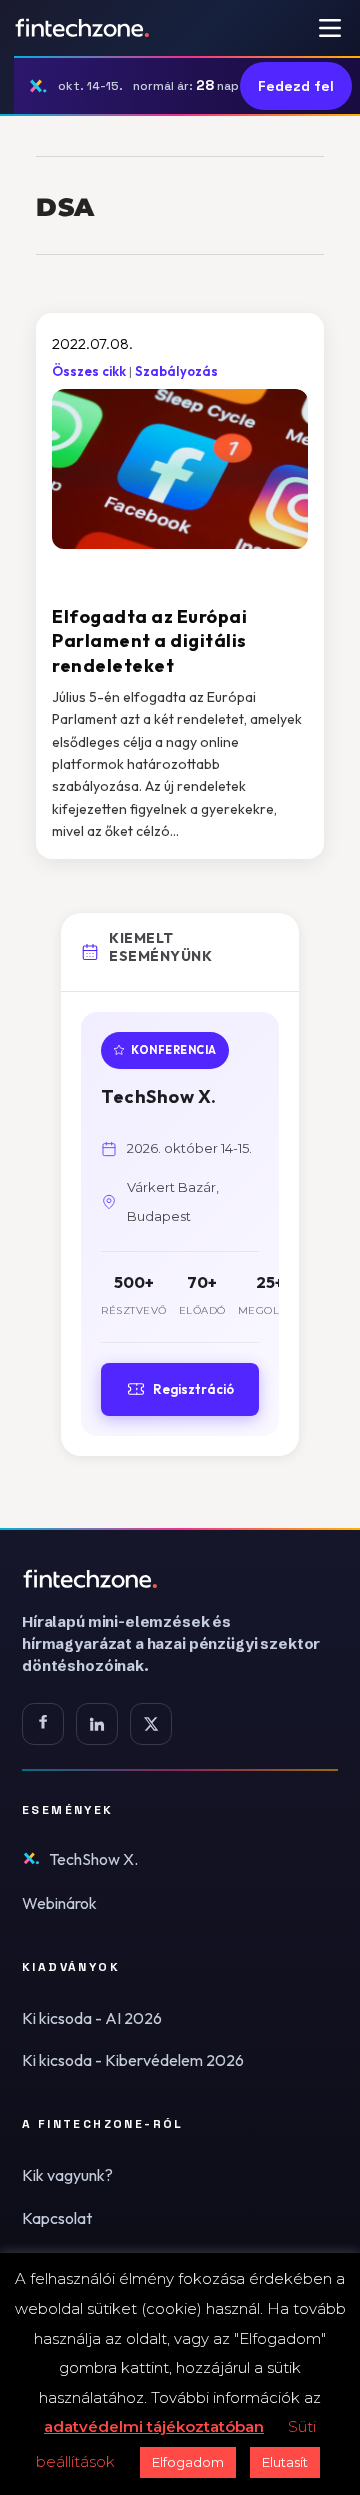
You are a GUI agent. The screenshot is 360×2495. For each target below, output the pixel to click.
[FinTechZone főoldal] (82, 28)
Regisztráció (193, 1389)
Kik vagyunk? (67, 2175)
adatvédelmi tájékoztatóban (154, 2426)
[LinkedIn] (97, 1724)
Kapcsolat (57, 2218)
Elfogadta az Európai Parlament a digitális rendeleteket (149, 641)
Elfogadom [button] (188, 2462)
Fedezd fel (296, 86)
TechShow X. (93, 1859)
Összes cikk (89, 371)
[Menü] (330, 28)
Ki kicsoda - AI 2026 (92, 2018)
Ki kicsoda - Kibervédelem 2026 (133, 2060)
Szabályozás (176, 371)
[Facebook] (43, 1724)
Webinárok (59, 1903)
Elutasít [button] (285, 2462)
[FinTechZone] (180, 1579)
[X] (151, 1724)
